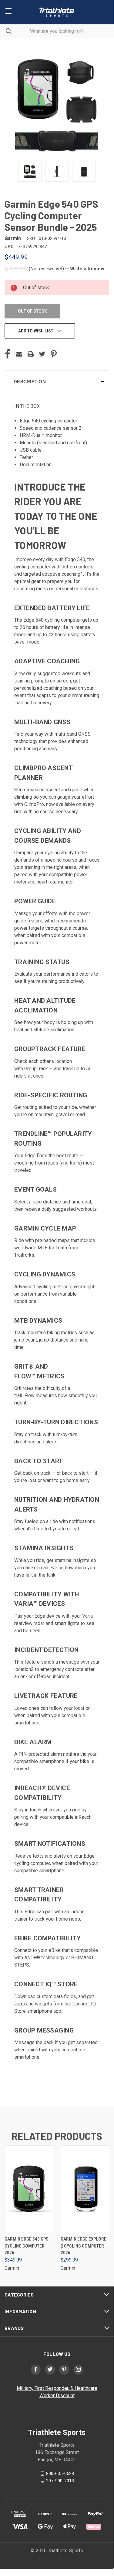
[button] (85, 269)
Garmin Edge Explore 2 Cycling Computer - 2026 (84, 2246)
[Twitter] (42, 354)
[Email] (19, 354)
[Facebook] (8, 354)
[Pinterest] (54, 354)
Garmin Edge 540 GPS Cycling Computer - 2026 (27, 2246)
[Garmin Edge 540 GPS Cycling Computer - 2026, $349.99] (29, 2189)
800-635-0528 (60, 2473)
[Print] (31, 354)
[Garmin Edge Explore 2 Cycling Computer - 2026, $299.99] (85, 2189)
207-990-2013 (60, 2481)
